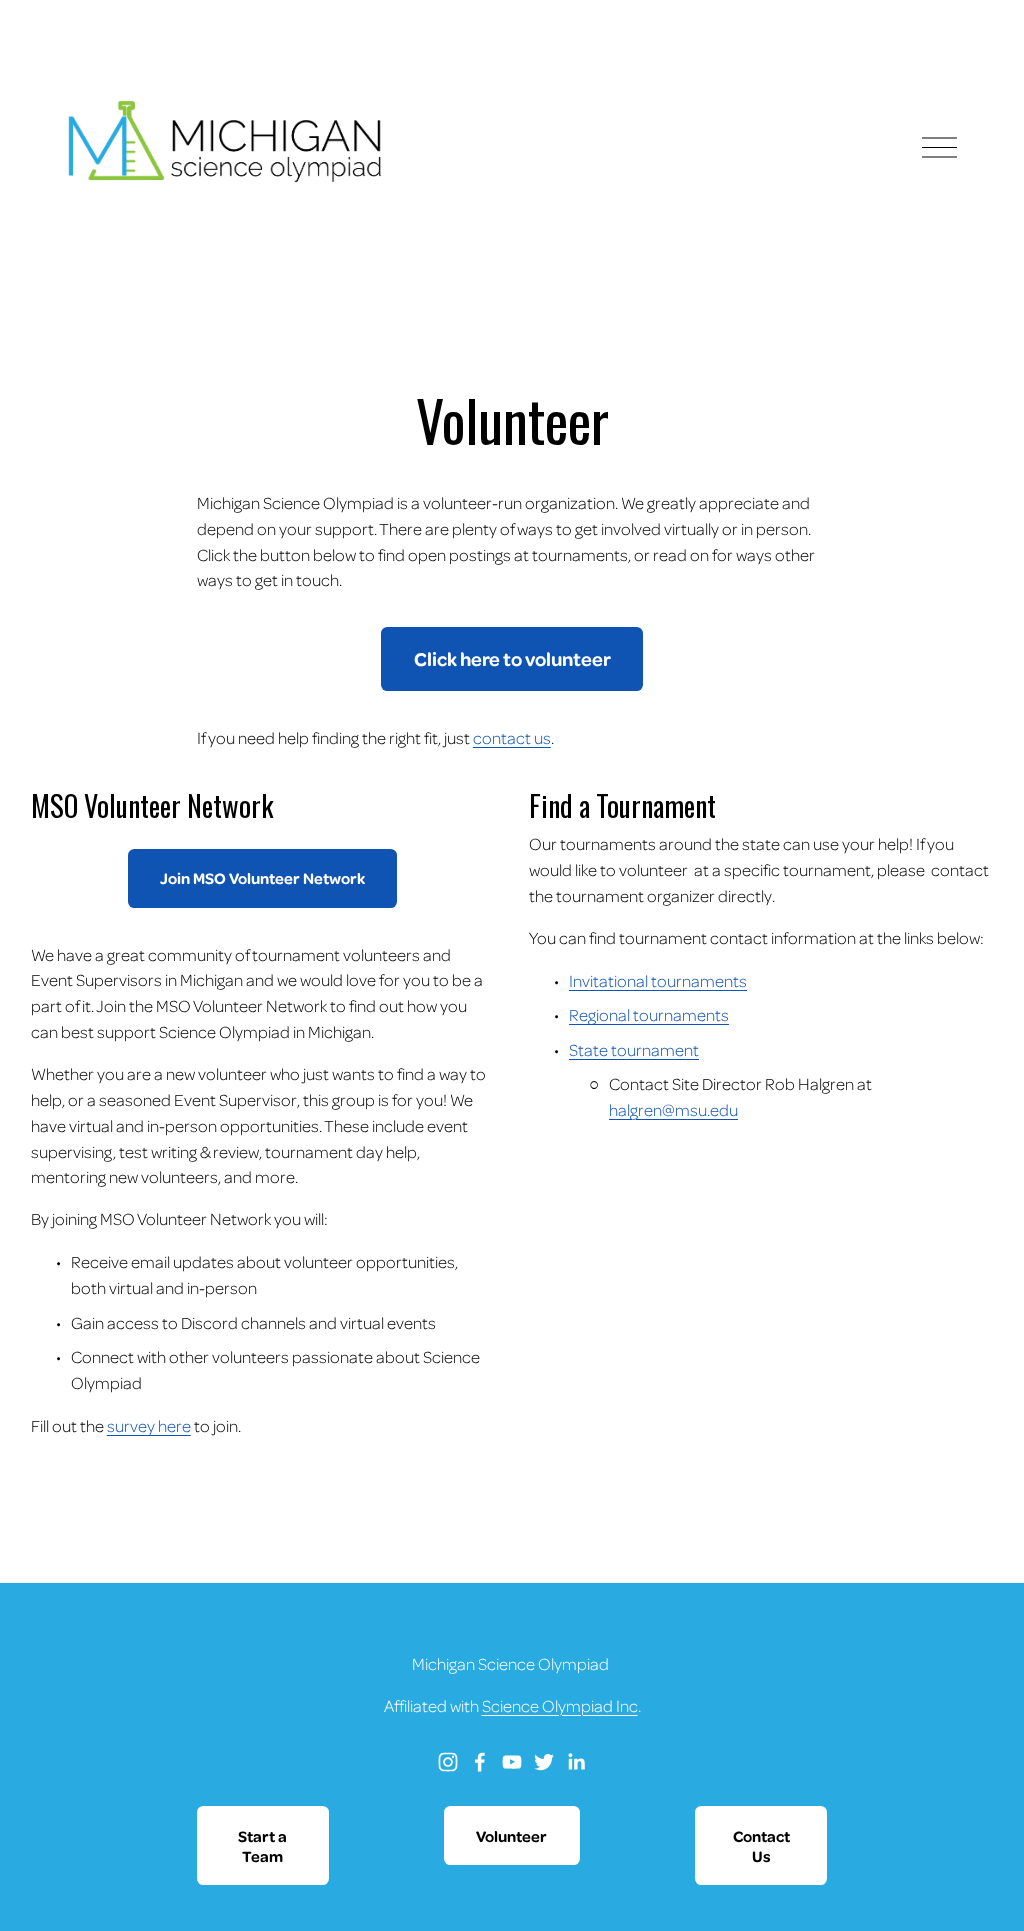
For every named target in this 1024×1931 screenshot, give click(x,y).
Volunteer (511, 1836)
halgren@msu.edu (673, 1109)
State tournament (634, 1049)
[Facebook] (480, 1762)
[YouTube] (512, 1762)
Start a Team (262, 1846)
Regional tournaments (649, 1014)
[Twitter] (544, 1762)
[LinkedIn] (576, 1762)
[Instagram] (448, 1762)
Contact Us (761, 1846)
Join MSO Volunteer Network (262, 878)
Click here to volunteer (512, 658)
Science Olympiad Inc (560, 1705)
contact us (512, 737)
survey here (149, 1425)
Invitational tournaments (658, 980)
